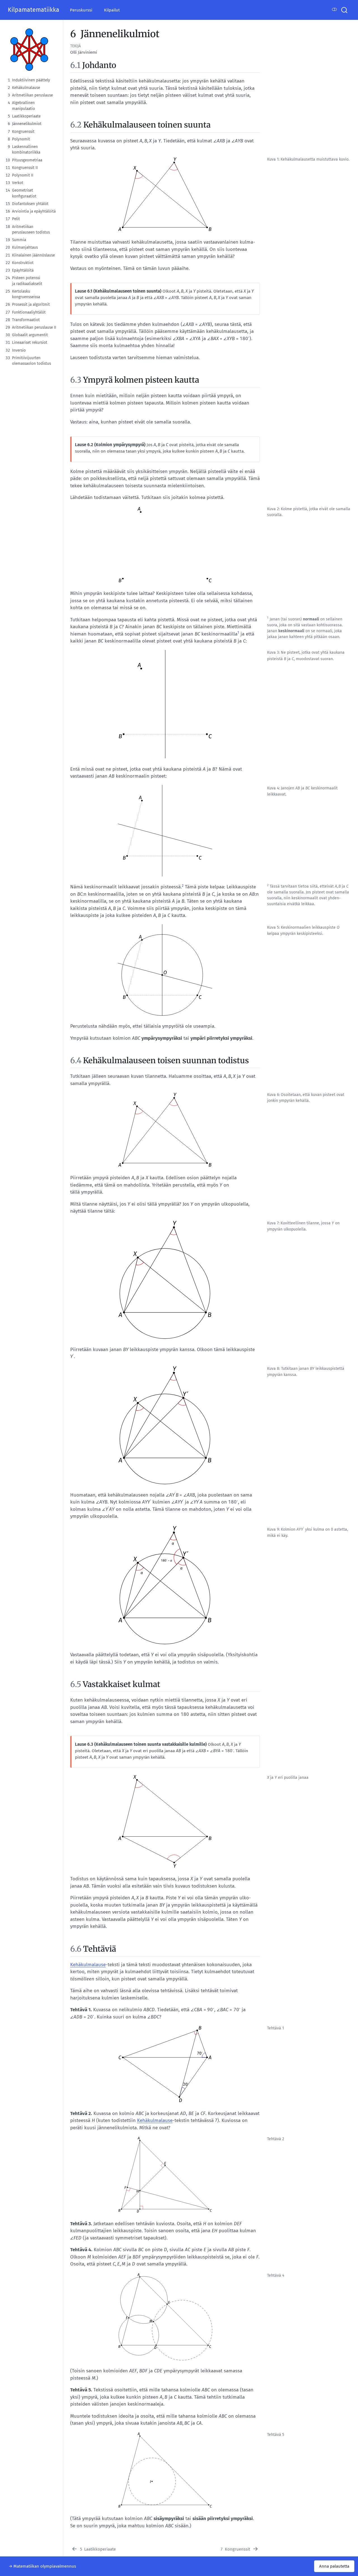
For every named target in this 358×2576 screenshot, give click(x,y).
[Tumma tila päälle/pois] (335, 10)
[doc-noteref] (238, 634)
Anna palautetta (334, 2566)
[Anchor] (122, 65)
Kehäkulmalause (88, 1965)
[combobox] (345, 10)
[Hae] (344, 10)
